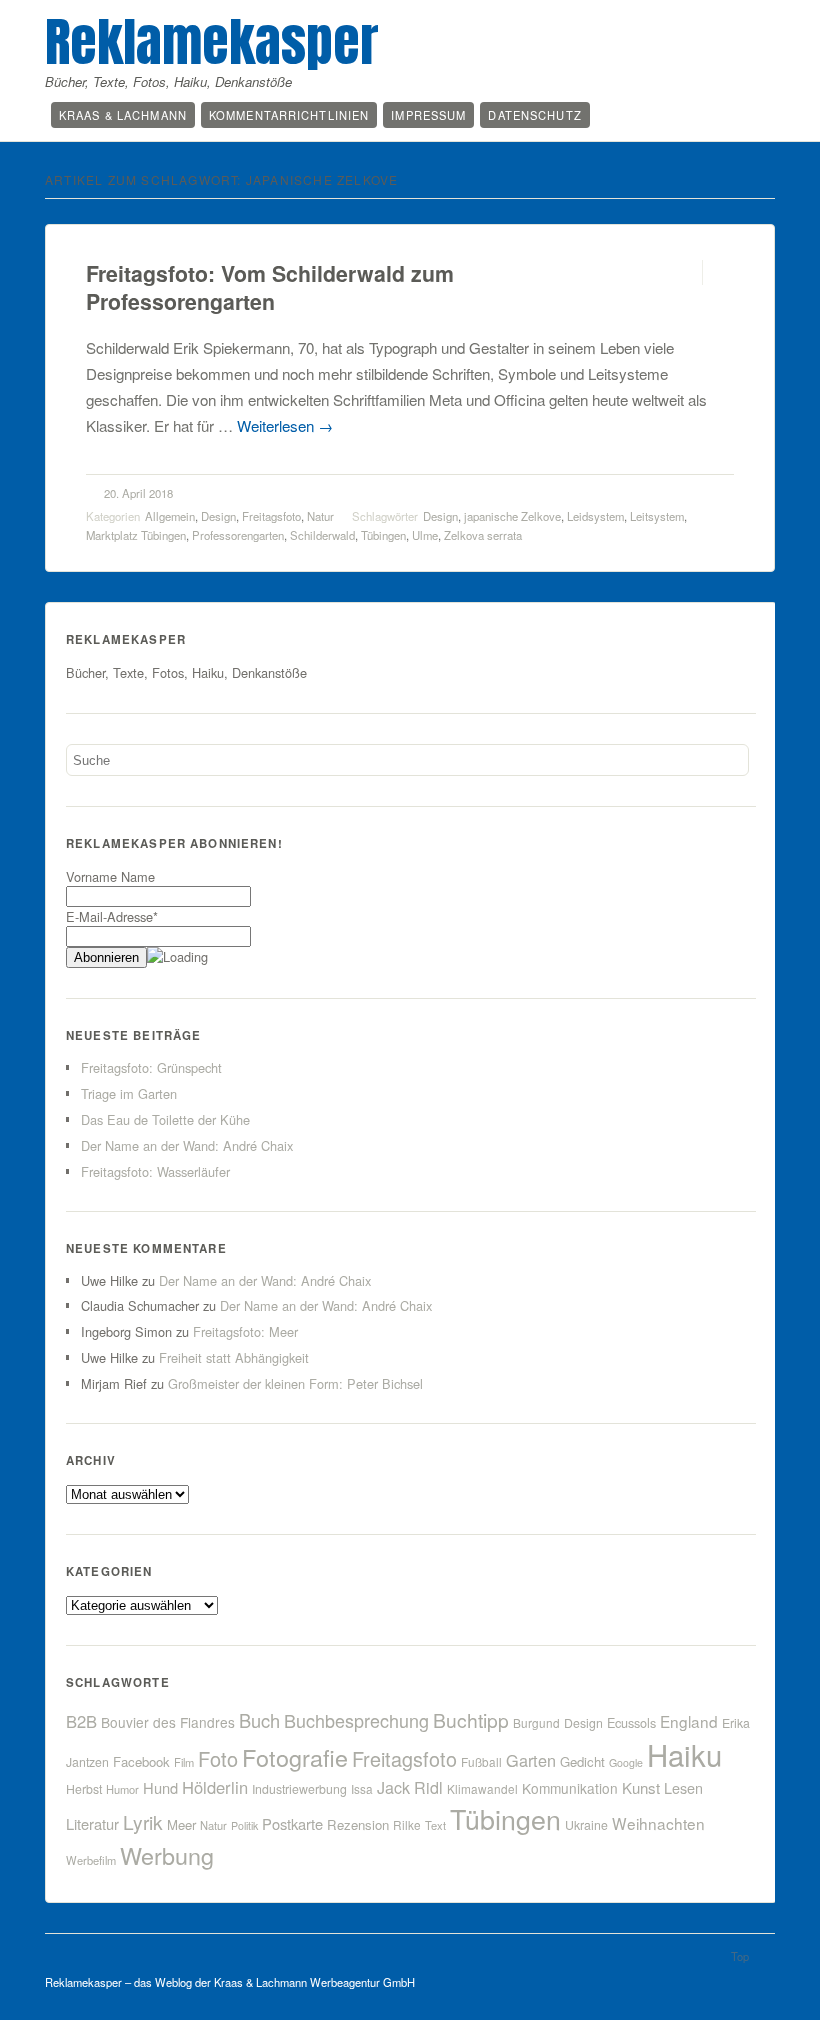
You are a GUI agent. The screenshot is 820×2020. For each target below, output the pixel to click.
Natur (320, 516)
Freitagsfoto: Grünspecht (151, 1067)
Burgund (536, 1722)
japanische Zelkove (512, 516)
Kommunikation (570, 1788)
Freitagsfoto (271, 516)
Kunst (641, 1787)
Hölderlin (215, 1787)
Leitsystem (657, 516)
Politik (244, 1825)
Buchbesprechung (356, 1720)
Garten (531, 1760)
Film (184, 1762)
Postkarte (292, 1823)
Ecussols (631, 1722)
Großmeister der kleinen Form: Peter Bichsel (295, 1383)
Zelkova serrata (483, 535)
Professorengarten (238, 535)
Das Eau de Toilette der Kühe (165, 1119)
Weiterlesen (285, 425)
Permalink (684, 272)
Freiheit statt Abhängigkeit (234, 1357)
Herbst (84, 1789)
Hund (160, 1787)
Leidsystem (595, 516)
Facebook (141, 1761)
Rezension (358, 1824)
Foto (218, 1758)
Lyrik (143, 1821)
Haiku (684, 1754)
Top (740, 1956)
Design (218, 516)
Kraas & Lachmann (123, 115)
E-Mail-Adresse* (112, 916)
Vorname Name (110, 876)
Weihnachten (658, 1823)
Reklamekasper (212, 41)
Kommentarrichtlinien (289, 115)
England (689, 1721)
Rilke (407, 1824)
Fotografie (295, 1757)
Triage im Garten (129, 1093)
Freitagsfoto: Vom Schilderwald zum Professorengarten (270, 287)
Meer (181, 1824)
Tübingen (383, 535)
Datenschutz (534, 115)
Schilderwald (322, 535)
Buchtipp (471, 1719)
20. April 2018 (138, 493)
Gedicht (582, 1761)
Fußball (481, 1761)
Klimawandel (482, 1788)
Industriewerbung (299, 1789)
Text (435, 1825)
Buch (259, 1720)
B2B (81, 1721)
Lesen (683, 1787)
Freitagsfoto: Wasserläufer (155, 1171)
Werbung (167, 1855)
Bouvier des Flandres (168, 1722)
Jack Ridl (410, 1787)
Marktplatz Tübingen (136, 535)
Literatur (92, 1823)
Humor (122, 1789)
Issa (362, 1788)
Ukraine (586, 1825)
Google (626, 1762)
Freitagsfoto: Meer (245, 1331)
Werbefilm (91, 1860)
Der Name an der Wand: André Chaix (187, 1145)
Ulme (425, 535)
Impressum (428, 115)
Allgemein (170, 516)
